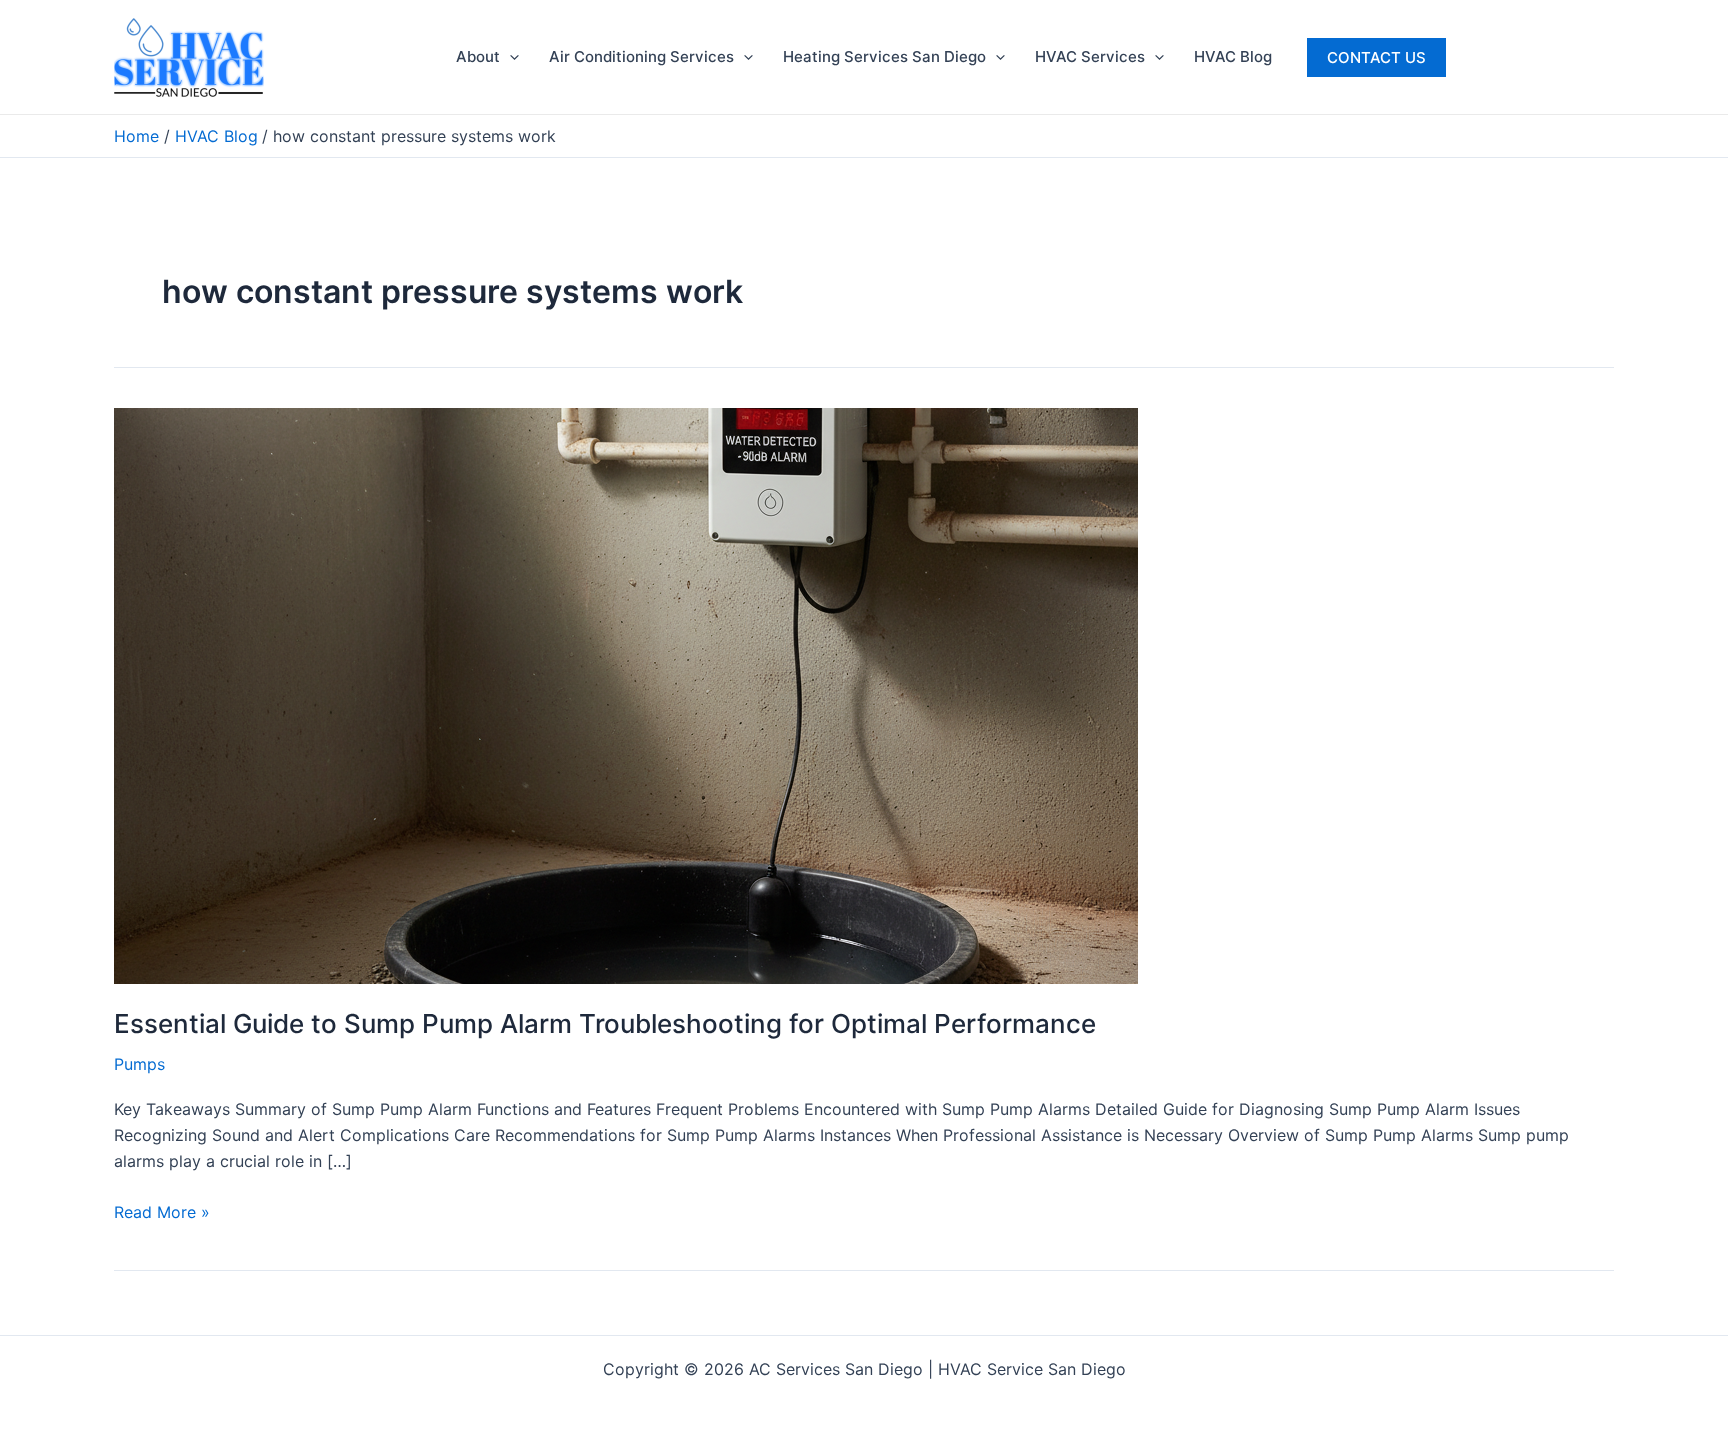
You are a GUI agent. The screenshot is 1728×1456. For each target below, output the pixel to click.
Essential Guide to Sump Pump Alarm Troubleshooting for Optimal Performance (605, 1023)
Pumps (139, 1064)
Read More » (162, 1213)
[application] (509, 57)
